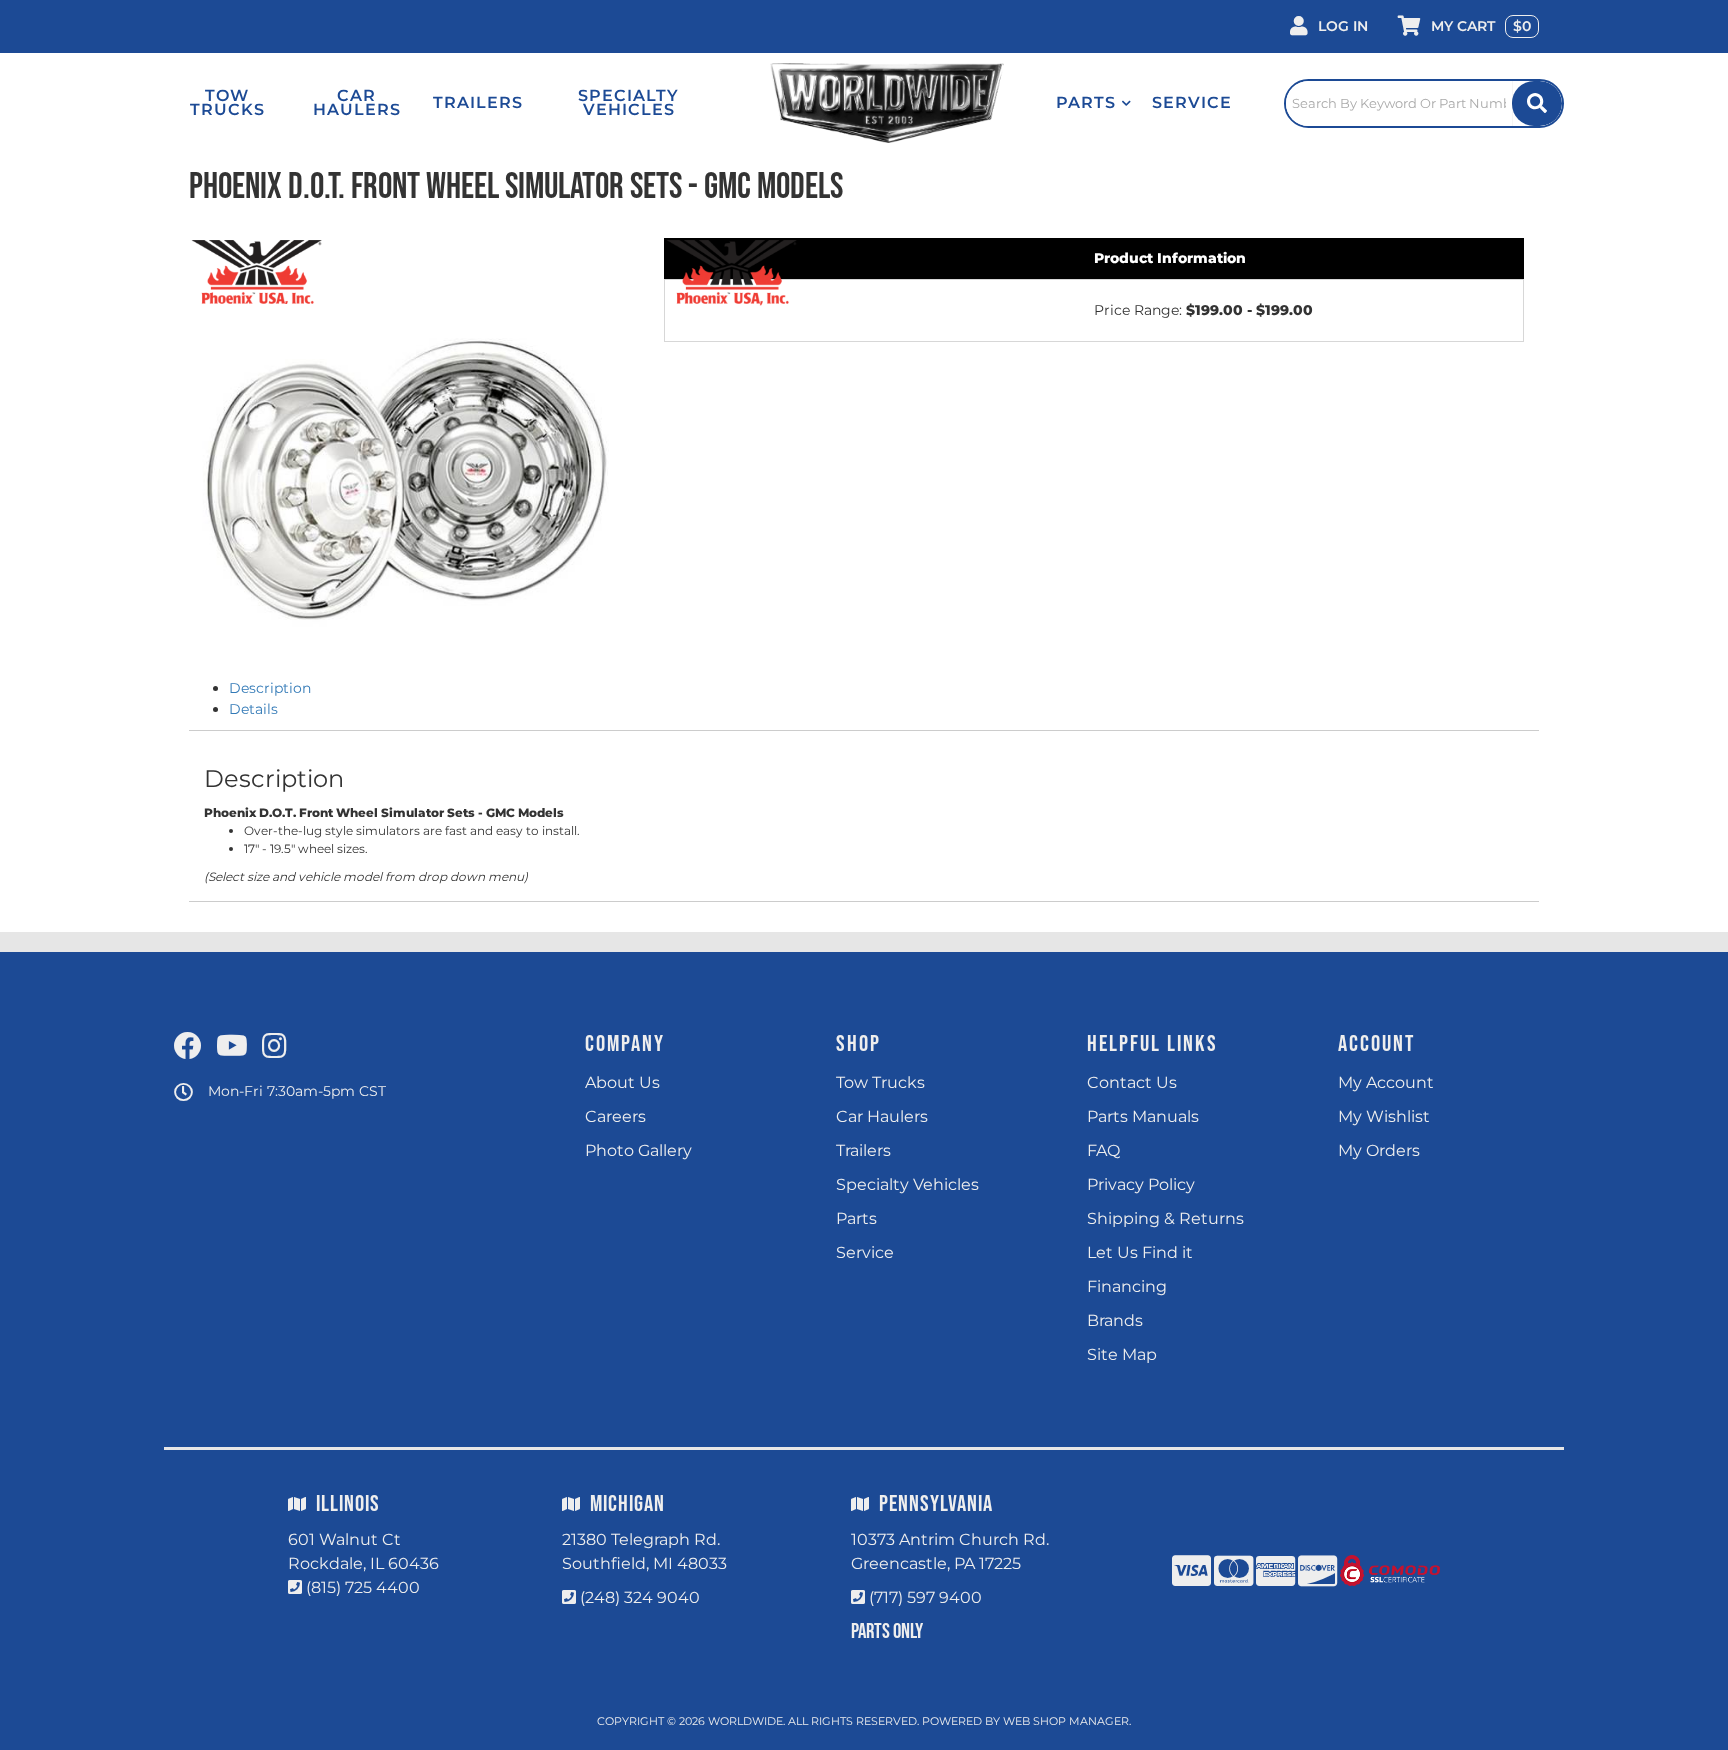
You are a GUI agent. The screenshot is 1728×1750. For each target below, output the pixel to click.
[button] (1094, 103)
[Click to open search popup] (1424, 103)
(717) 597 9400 (925, 1597)
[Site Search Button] (1537, 103)
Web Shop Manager (1066, 1721)
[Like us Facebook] (188, 1047)
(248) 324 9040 (640, 1597)
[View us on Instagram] (274, 1047)
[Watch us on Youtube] (232, 1047)
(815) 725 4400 (363, 1587)
